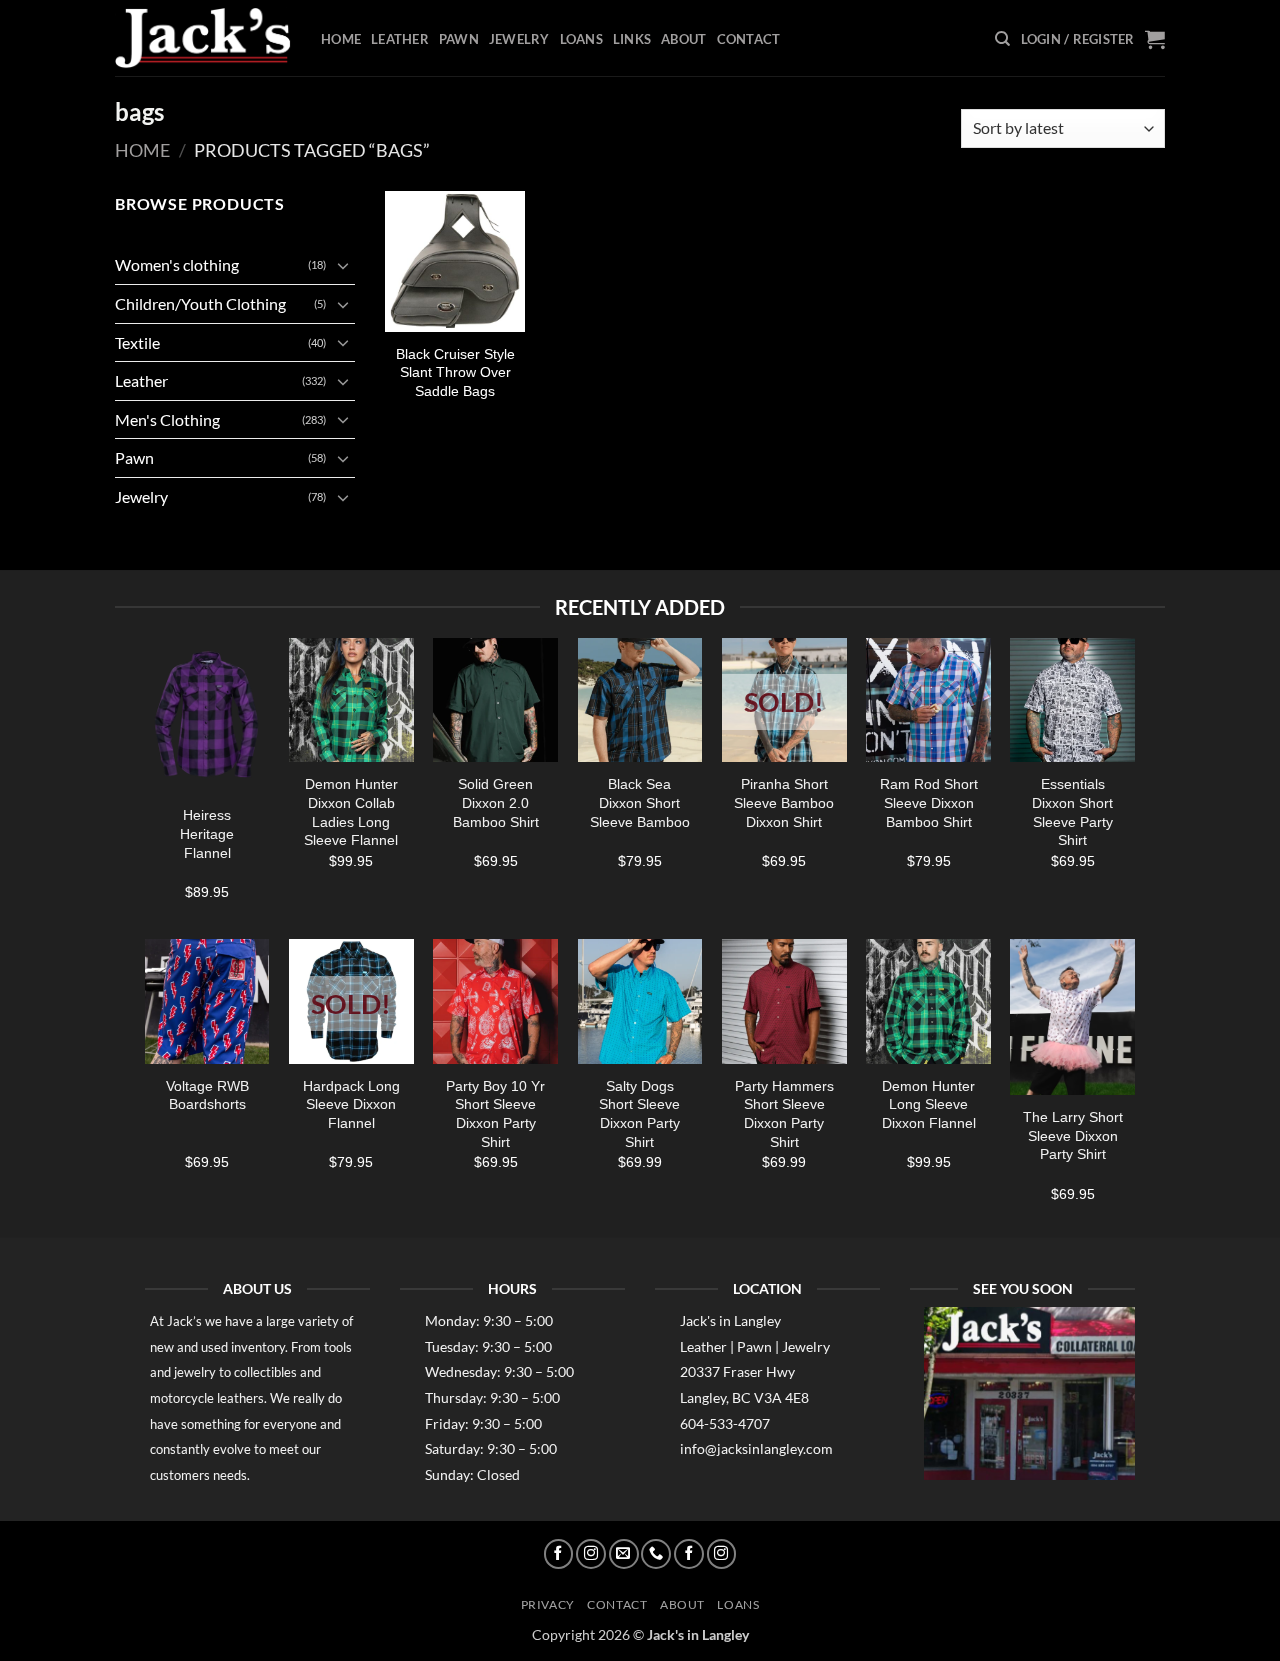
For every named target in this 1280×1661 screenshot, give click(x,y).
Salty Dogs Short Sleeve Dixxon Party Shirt (639, 1114)
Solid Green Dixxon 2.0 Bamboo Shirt (496, 802)
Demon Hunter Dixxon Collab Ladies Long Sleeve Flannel (351, 812)
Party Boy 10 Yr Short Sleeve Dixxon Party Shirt (495, 1114)
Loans (581, 39)
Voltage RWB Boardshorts (207, 1095)
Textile (137, 342)
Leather (400, 39)
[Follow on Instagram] (591, 1554)
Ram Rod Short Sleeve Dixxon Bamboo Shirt (929, 802)
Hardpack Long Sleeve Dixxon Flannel (351, 1104)
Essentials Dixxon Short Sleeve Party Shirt (1072, 812)
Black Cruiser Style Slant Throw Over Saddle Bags (455, 372)
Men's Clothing (167, 419)
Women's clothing (177, 264)
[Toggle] (343, 265)
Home (341, 39)
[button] (1078, 39)
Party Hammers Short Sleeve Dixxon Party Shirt (784, 1114)
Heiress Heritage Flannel (207, 833)
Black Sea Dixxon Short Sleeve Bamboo (640, 802)
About (683, 39)
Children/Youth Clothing (200, 303)
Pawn (459, 39)
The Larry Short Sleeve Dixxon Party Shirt (1073, 1135)
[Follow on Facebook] (559, 1554)
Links (632, 39)
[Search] (1002, 39)
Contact (749, 39)
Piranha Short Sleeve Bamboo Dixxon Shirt (784, 802)
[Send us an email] (624, 1554)
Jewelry (519, 39)
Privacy (548, 1604)
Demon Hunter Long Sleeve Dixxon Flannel (929, 1104)
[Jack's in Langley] (203, 38)
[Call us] (656, 1554)
